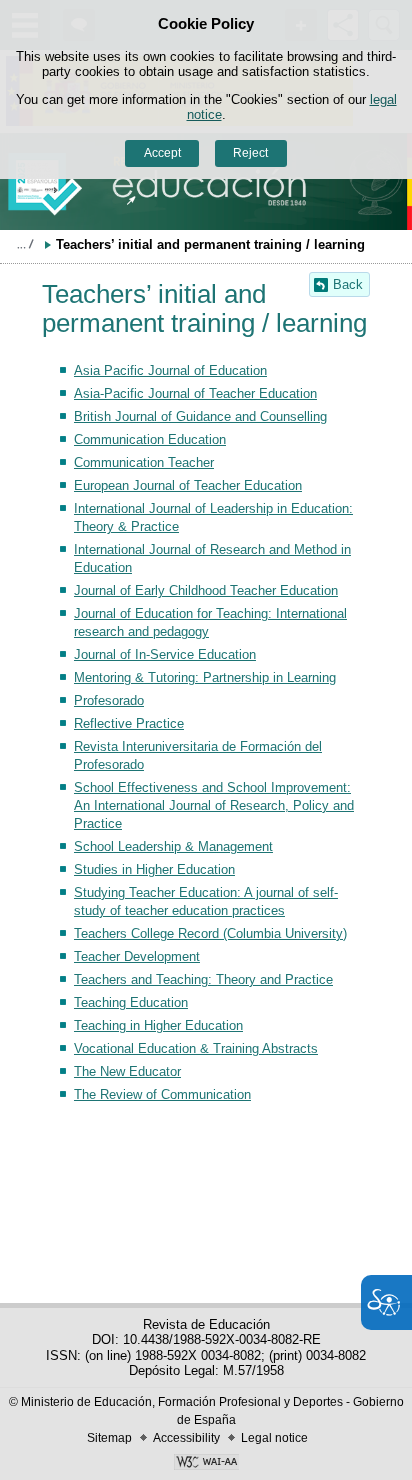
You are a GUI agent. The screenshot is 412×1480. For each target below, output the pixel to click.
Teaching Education (131, 1002)
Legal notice (274, 1438)
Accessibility (186, 1438)
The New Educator (127, 1071)
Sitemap (109, 1438)
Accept (162, 153)
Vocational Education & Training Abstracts (196, 1048)
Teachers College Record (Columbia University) (210, 933)
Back (348, 284)
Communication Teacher (144, 462)
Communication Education (150, 439)
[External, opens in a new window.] (206, 1464)
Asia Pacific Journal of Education (170, 370)
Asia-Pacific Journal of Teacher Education (195, 393)
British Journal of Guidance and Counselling (200, 416)
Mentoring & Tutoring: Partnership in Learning (205, 677)
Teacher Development (137, 956)
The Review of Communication (162, 1094)
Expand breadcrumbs (25, 244)
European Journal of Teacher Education (188, 485)
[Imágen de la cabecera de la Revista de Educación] (206, 181)
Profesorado (109, 700)
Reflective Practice (129, 723)
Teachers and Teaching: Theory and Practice (203, 979)
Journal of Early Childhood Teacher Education (206, 590)
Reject (250, 153)
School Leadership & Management (173, 846)
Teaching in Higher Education (158, 1025)
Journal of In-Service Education (165, 654)
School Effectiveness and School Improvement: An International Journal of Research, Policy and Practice (214, 805)
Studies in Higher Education (154, 869)
